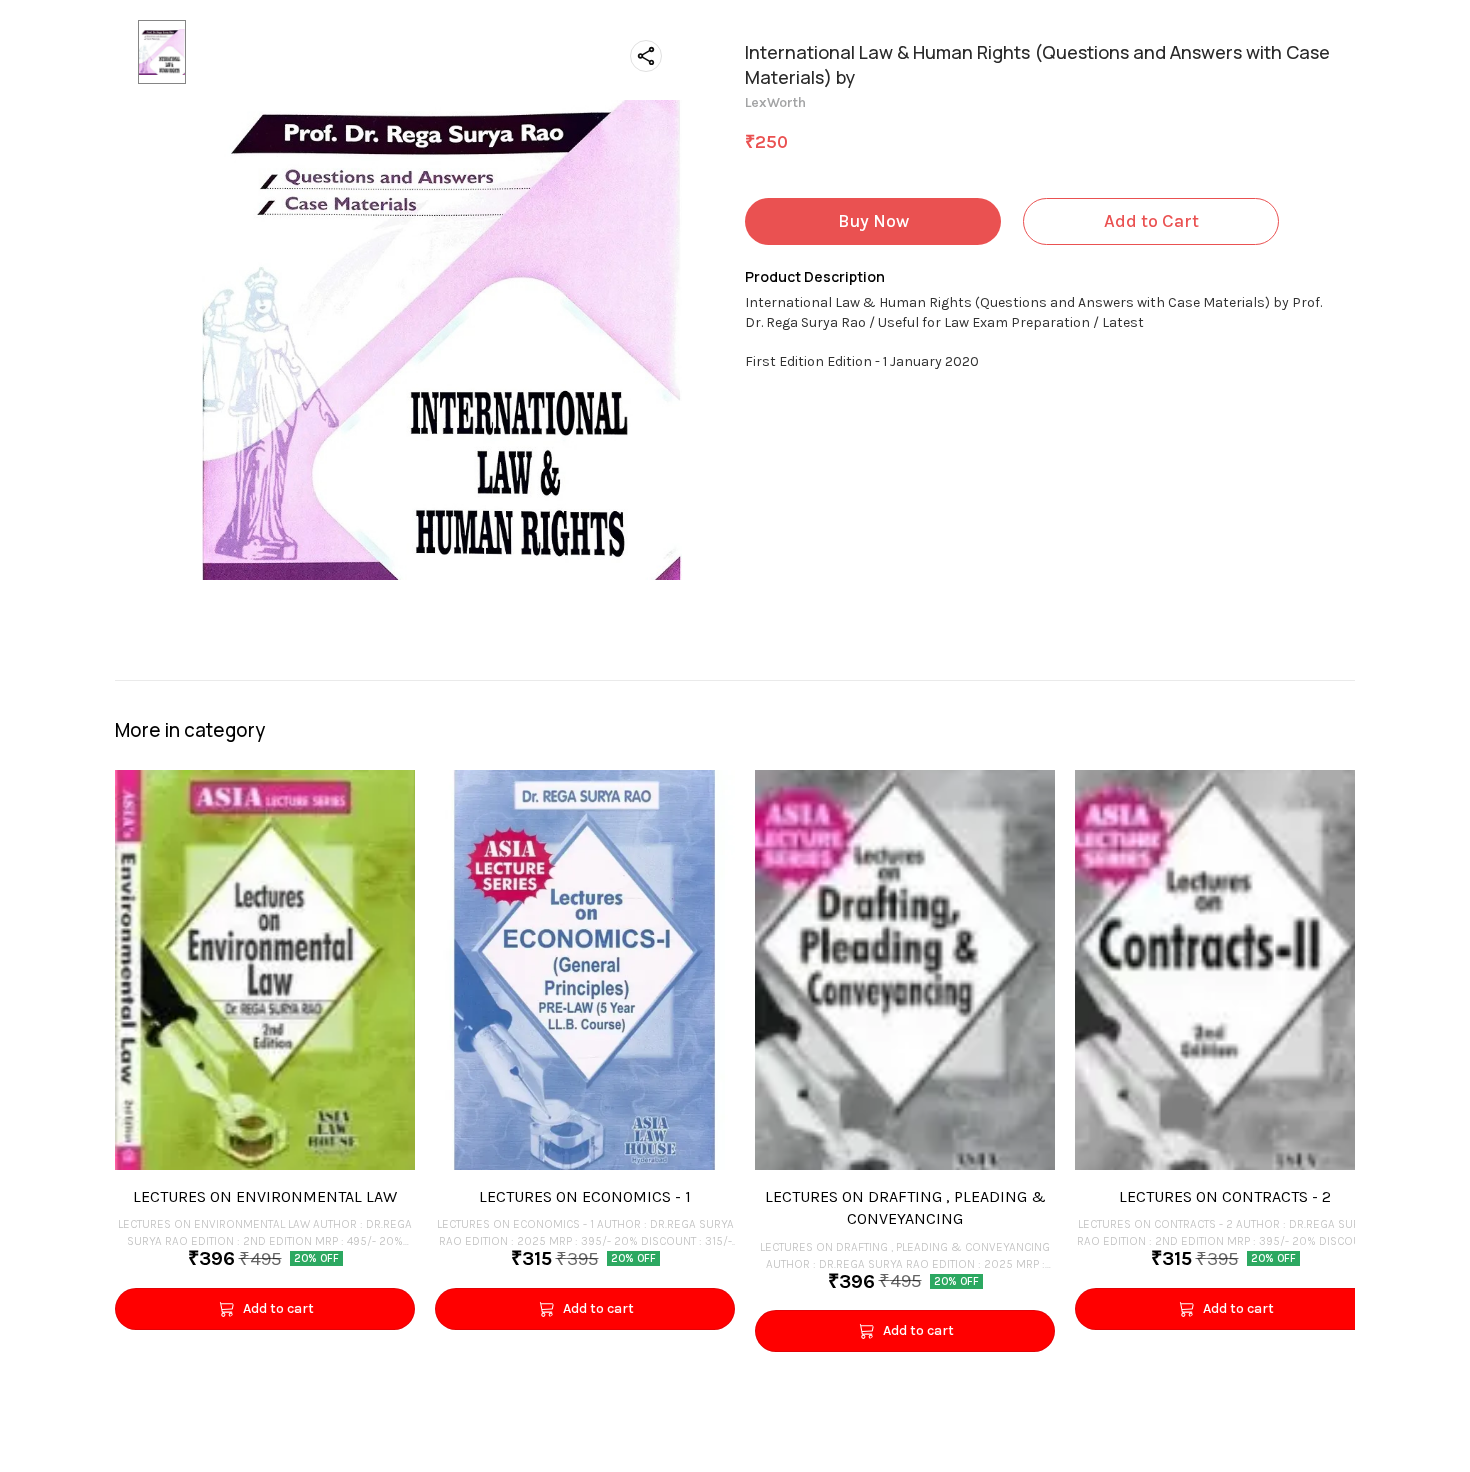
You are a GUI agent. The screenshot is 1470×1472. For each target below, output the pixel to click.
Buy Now (873, 221)
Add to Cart (1151, 221)
